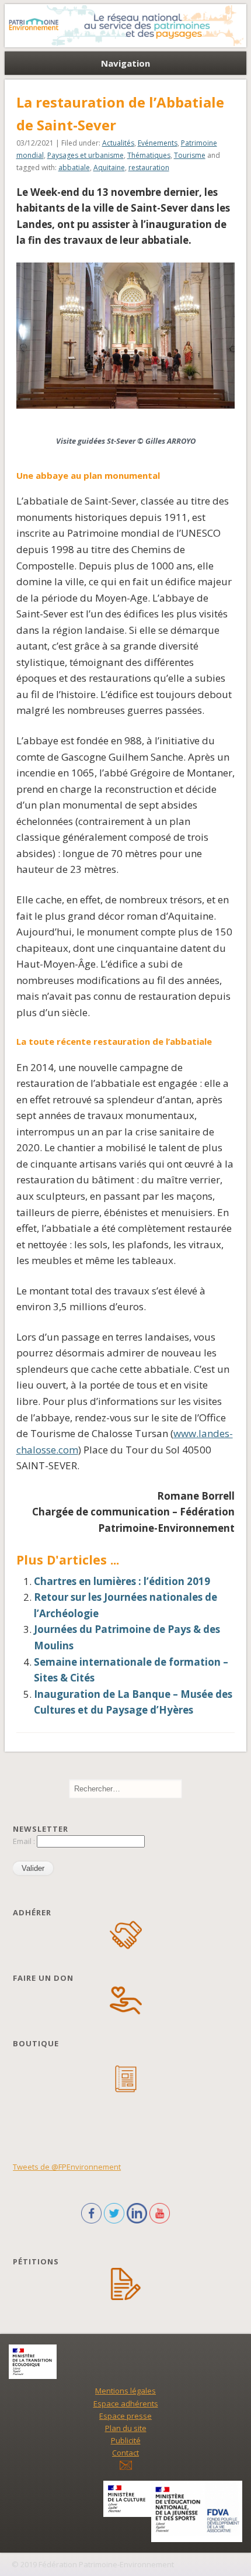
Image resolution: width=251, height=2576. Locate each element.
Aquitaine (109, 168)
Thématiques (149, 155)
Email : (25, 1841)
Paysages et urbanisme (86, 155)
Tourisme (190, 155)
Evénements (158, 143)
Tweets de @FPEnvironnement (67, 2167)
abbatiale (74, 168)
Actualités (118, 143)
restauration (149, 168)
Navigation (125, 63)
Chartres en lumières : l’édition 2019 (122, 1581)
